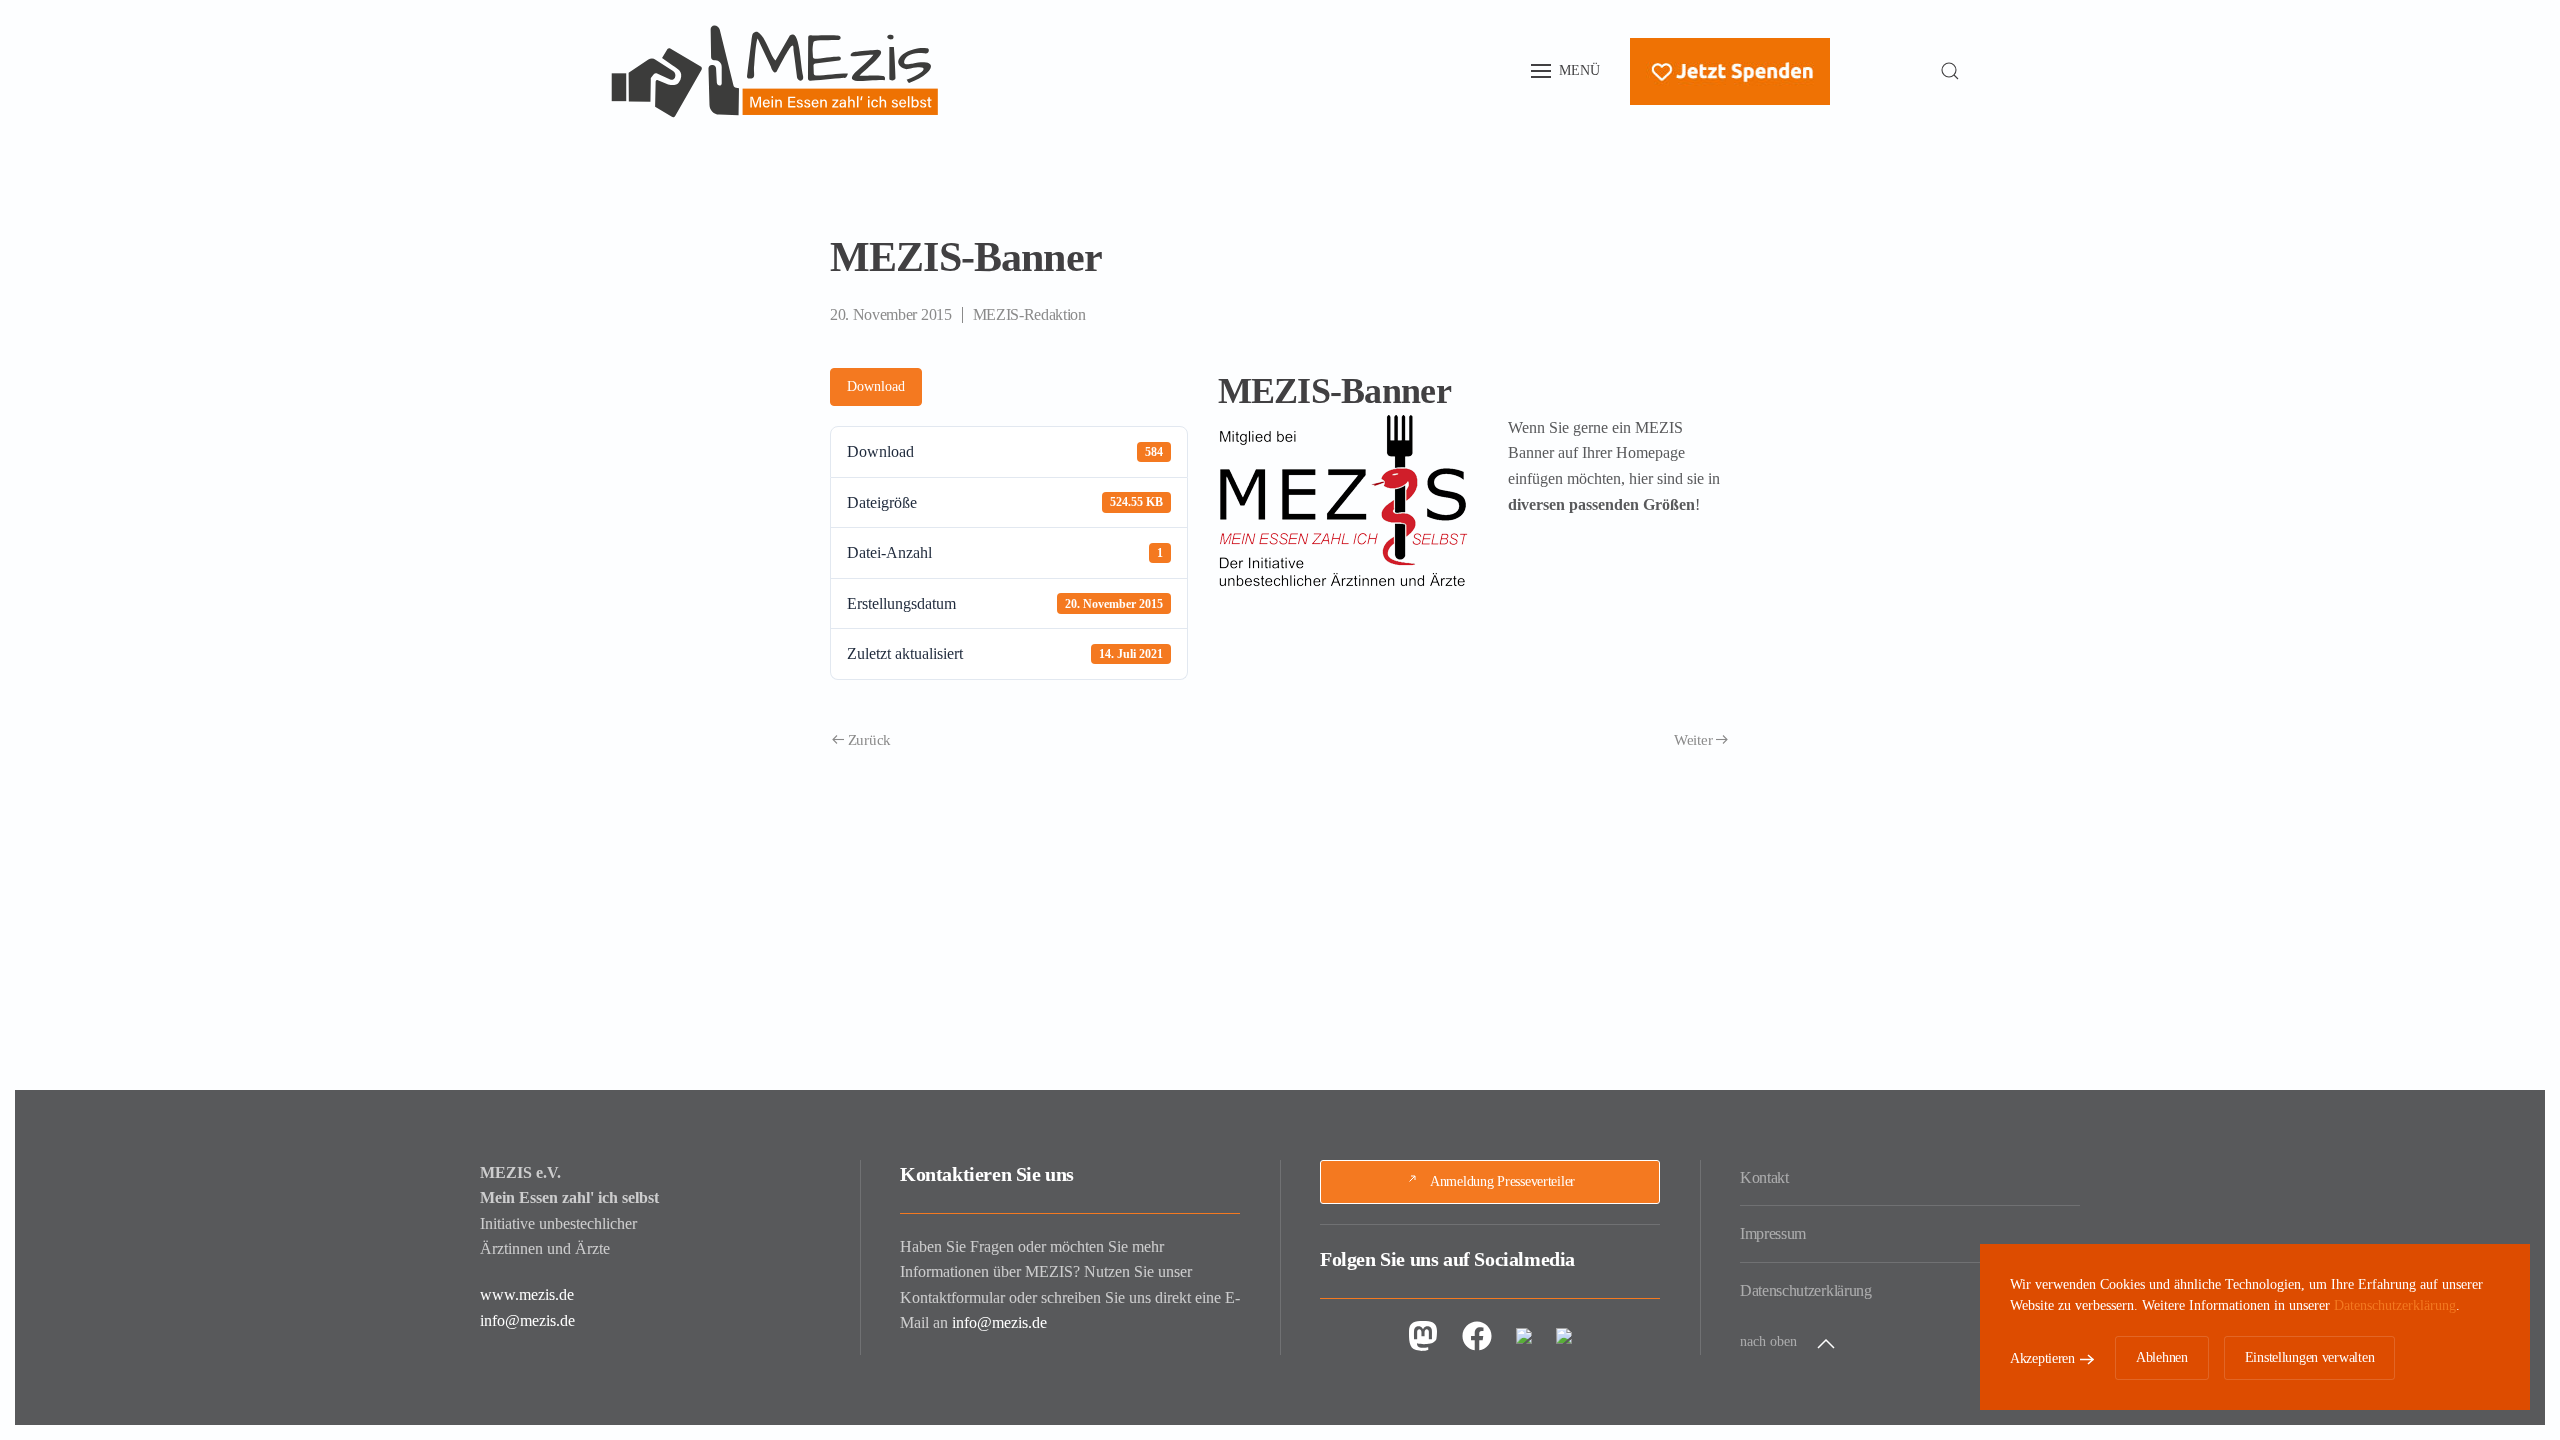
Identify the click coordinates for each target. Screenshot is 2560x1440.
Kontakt (1764, 1177)
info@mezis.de (527, 1320)
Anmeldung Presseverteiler (1502, 1181)
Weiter (1693, 740)
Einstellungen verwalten (2310, 1357)
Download (876, 386)
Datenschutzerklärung (1806, 1290)
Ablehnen (2162, 1357)
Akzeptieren (2042, 1358)
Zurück (869, 740)
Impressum (1773, 1233)
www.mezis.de (527, 1294)
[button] (1566, 71)
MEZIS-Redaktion (1029, 314)
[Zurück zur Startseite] (775, 71)
